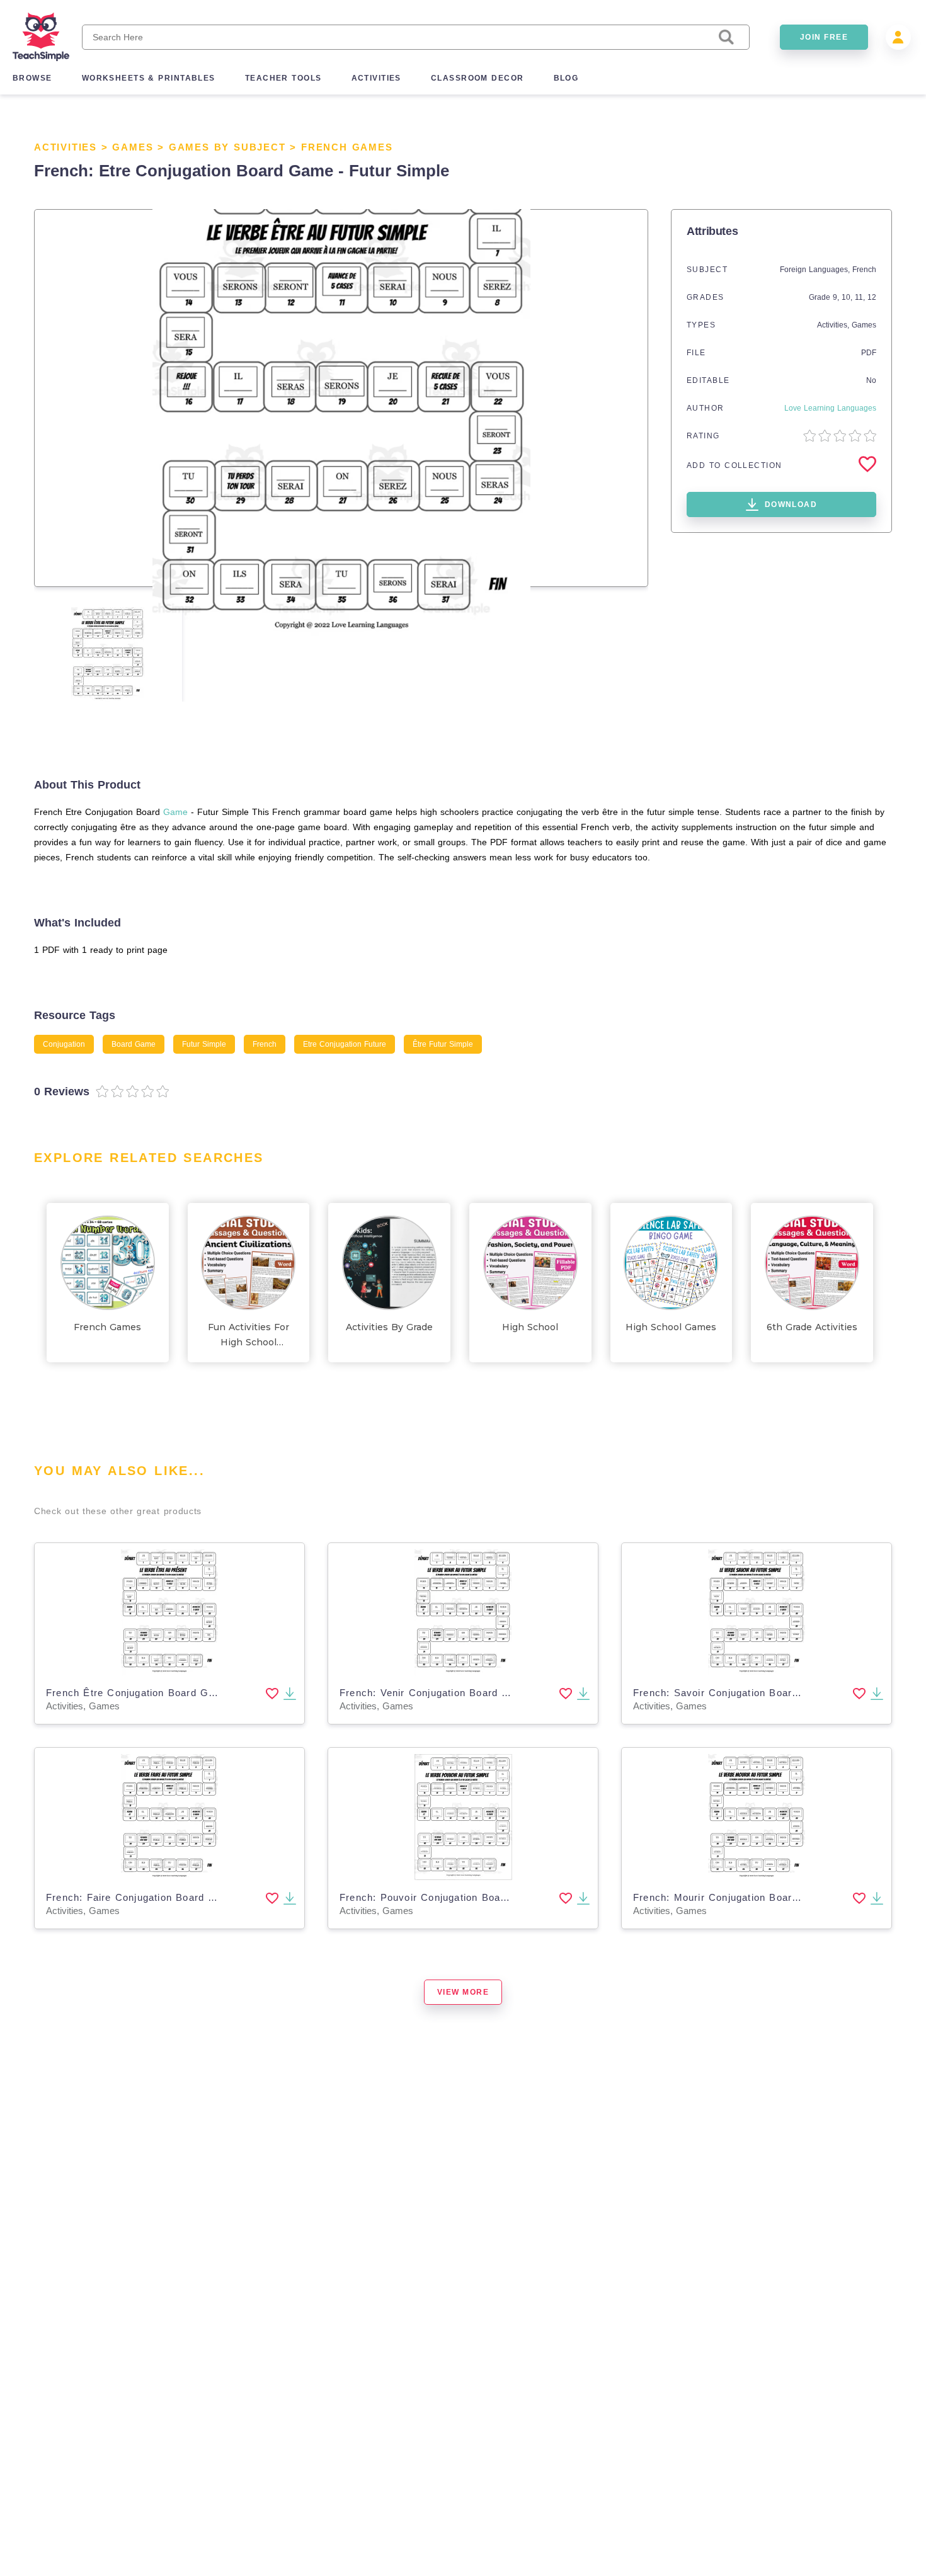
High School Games (671, 1327)
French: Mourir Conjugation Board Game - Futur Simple (769, 1897)
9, (837, 297)
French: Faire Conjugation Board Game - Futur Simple (178, 1897)
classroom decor (477, 78)
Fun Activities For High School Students (249, 1336)
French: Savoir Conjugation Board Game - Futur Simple (769, 1693)
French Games (347, 147)
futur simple (204, 1044)
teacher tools (283, 78)
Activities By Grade (389, 1327)
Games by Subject (227, 147)
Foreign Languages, (816, 270)
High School (530, 1327)
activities (376, 78)
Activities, (834, 325)
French (864, 270)
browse (32, 78)
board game (134, 1044)
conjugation (64, 1044)
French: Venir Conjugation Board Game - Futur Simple (472, 1693)
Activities (66, 147)
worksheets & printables (149, 78)
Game (175, 812)
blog (566, 78)
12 (872, 297)
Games (133, 147)
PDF (869, 353)
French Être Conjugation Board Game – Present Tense (179, 1693)
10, (848, 297)
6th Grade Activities (812, 1327)
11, (861, 297)
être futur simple (443, 1044)
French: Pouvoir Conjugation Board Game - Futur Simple (478, 1897)
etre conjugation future (345, 1044)
